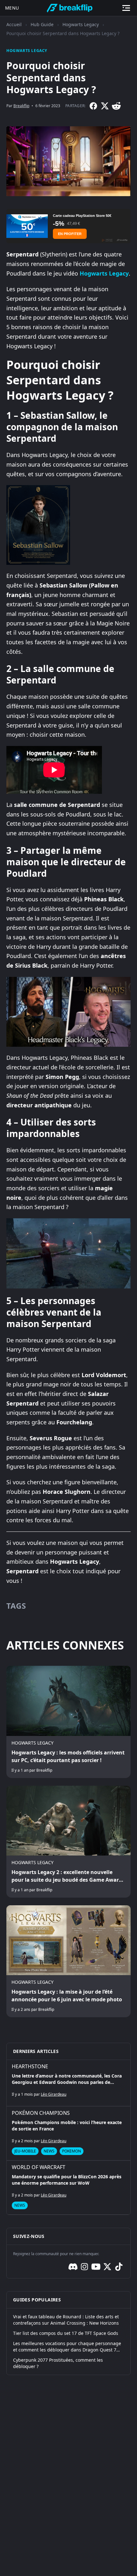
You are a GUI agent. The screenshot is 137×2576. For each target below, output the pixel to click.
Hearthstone (30, 2066)
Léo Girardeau (54, 2094)
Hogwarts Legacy (81, 24)
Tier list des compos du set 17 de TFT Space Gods (66, 2333)
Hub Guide (42, 24)
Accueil (14, 24)
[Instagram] (84, 2267)
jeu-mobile (25, 2151)
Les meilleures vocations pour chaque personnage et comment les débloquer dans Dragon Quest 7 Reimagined (67, 2347)
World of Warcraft (39, 2167)
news (49, 2151)
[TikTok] (119, 2267)
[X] (105, 106)
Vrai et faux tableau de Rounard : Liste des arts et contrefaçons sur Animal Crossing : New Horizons (66, 2320)
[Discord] (73, 2267)
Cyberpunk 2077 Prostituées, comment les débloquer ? (58, 2363)
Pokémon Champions (41, 2113)
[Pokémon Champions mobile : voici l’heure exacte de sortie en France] (68, 2133)
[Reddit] (116, 106)
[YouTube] (96, 2267)
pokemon (72, 2151)
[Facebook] (93, 106)
